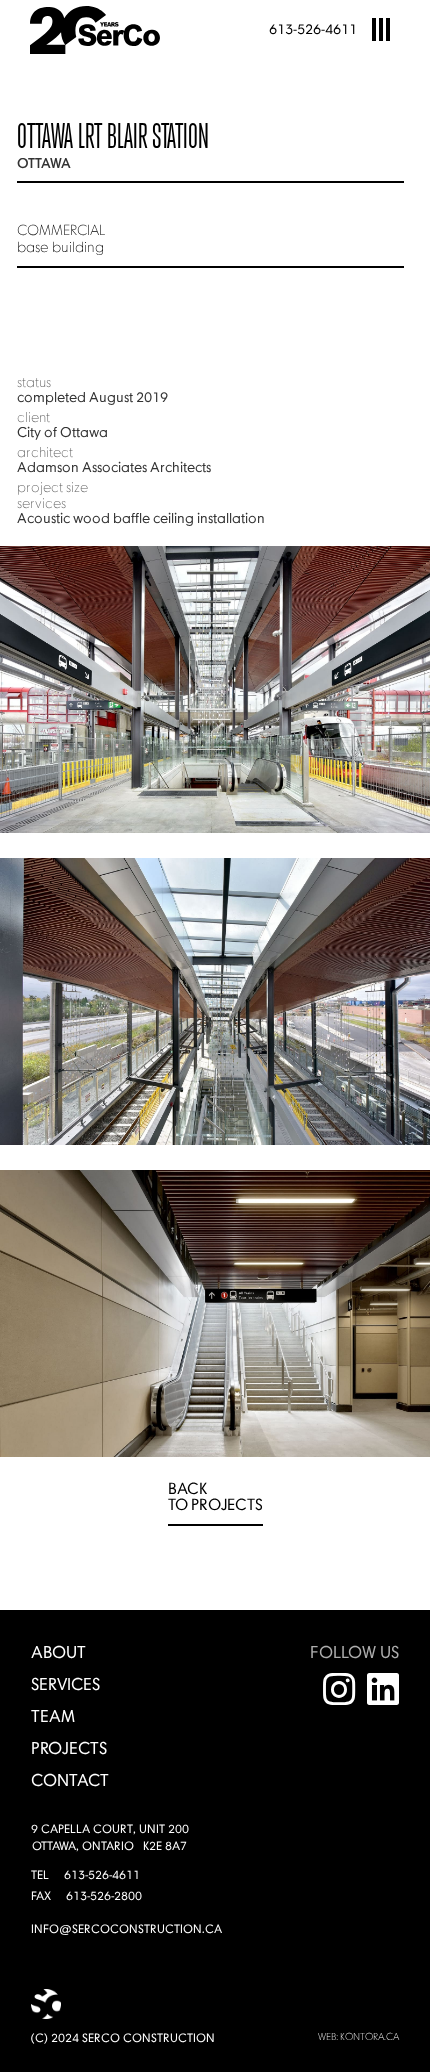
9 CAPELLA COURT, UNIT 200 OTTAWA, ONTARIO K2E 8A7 (110, 1838)
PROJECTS (69, 1749)
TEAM (53, 1717)
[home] (105, 30)
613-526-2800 (104, 1897)
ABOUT (58, 1653)
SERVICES (65, 1685)
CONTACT (70, 1781)
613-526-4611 (313, 30)
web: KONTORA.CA (358, 2037)
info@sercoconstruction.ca (126, 1930)
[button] (381, 30)
